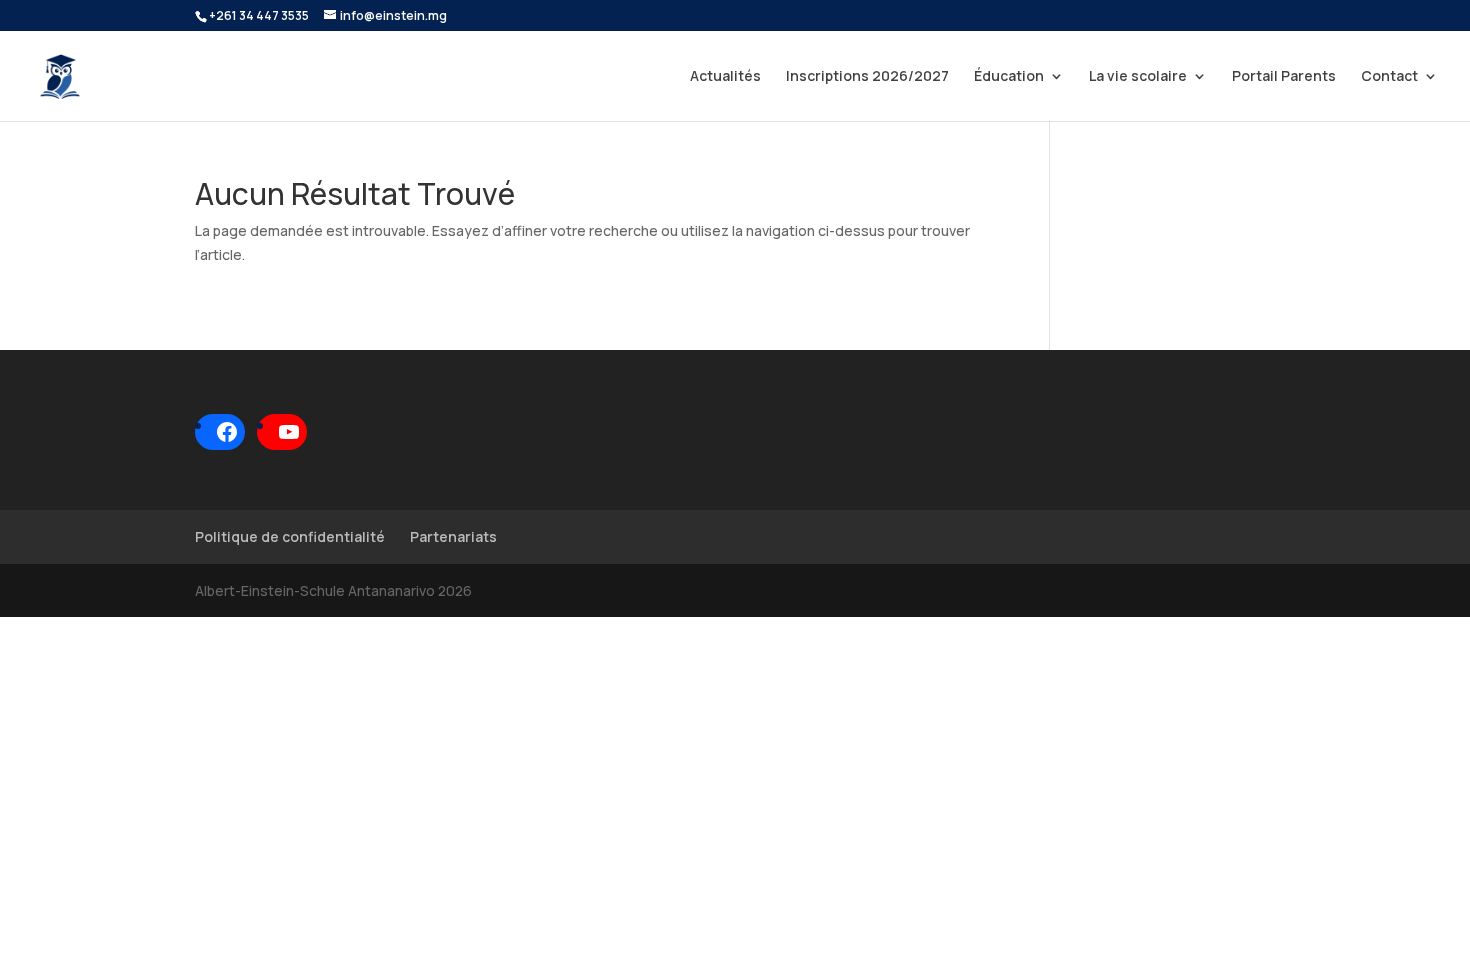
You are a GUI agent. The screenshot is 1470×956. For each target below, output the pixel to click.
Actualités (725, 77)
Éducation (1009, 77)
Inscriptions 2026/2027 (867, 77)
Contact (1389, 77)
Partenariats (453, 536)
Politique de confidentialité (290, 536)
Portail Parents (1284, 77)
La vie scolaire (1138, 77)
